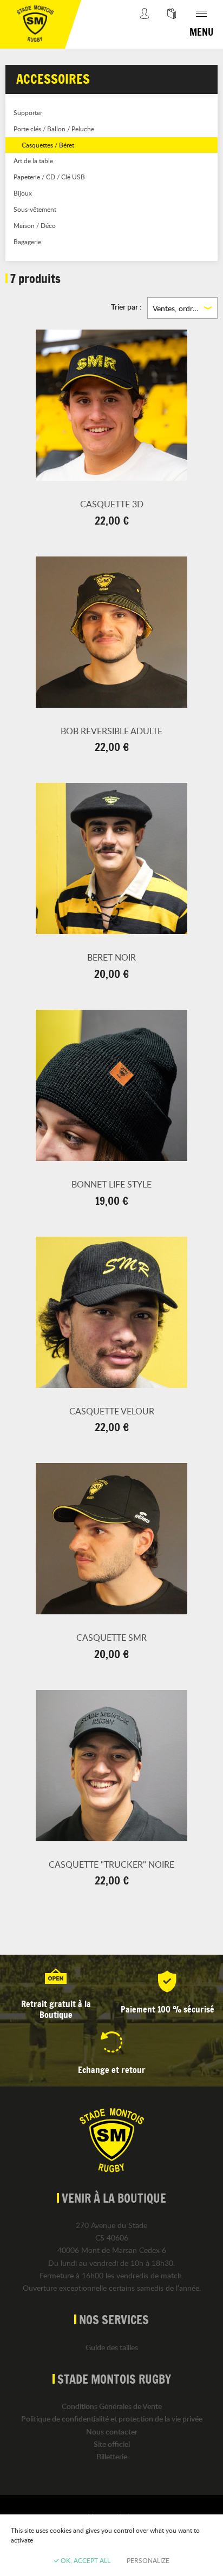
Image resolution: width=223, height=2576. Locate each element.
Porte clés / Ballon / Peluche (54, 129)
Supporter (28, 112)
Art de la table (33, 160)
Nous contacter (112, 2431)
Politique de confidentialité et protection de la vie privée (112, 2419)
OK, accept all (85, 2560)
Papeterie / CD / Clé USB (49, 177)
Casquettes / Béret (48, 145)
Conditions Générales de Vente (112, 2406)
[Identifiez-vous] (145, 24)
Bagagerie (27, 242)
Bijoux (23, 193)
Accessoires (53, 79)
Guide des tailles (112, 2347)
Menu (201, 32)
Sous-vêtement (35, 209)
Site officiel (112, 2444)
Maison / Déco (35, 225)
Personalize (148, 2560)
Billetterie (112, 2456)
